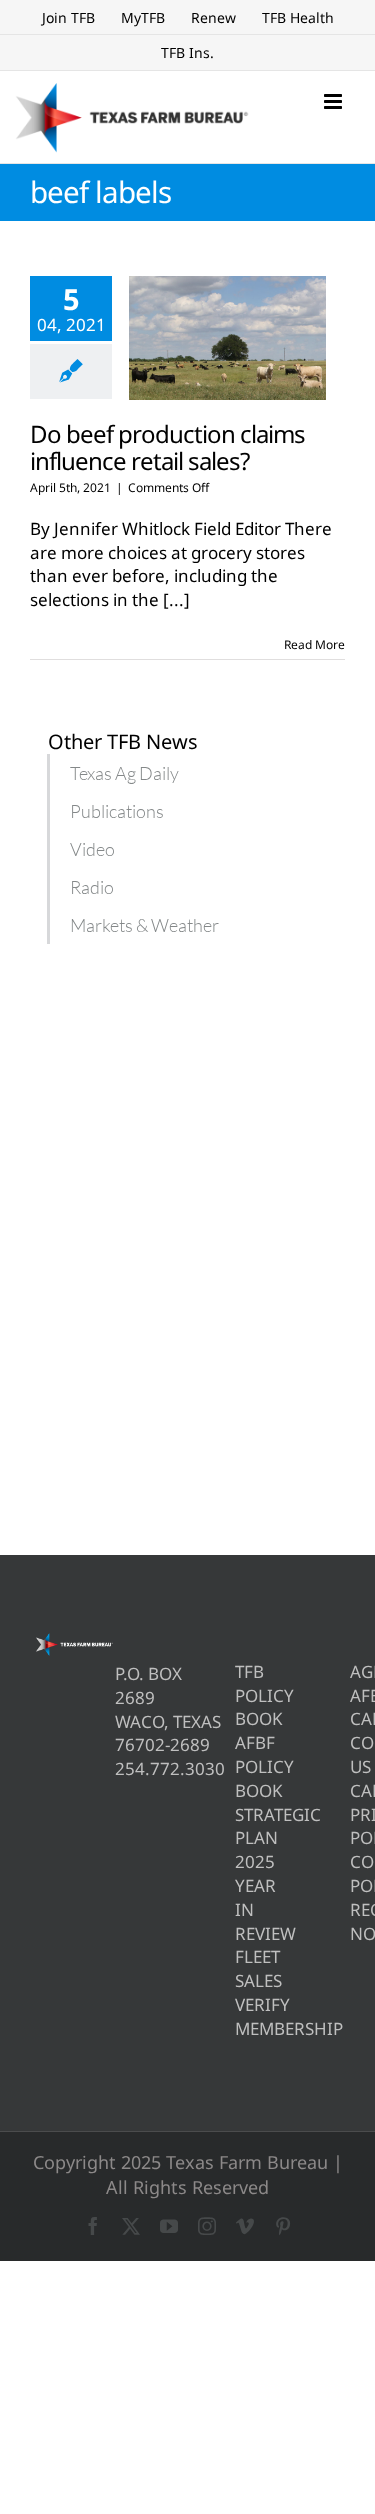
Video (92, 849)
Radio (92, 887)
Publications (117, 811)
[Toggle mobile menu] (334, 101)
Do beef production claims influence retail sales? (167, 447)
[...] (176, 599)
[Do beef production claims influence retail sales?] (227, 338)
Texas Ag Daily (124, 773)
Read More (314, 644)
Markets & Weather (144, 925)
